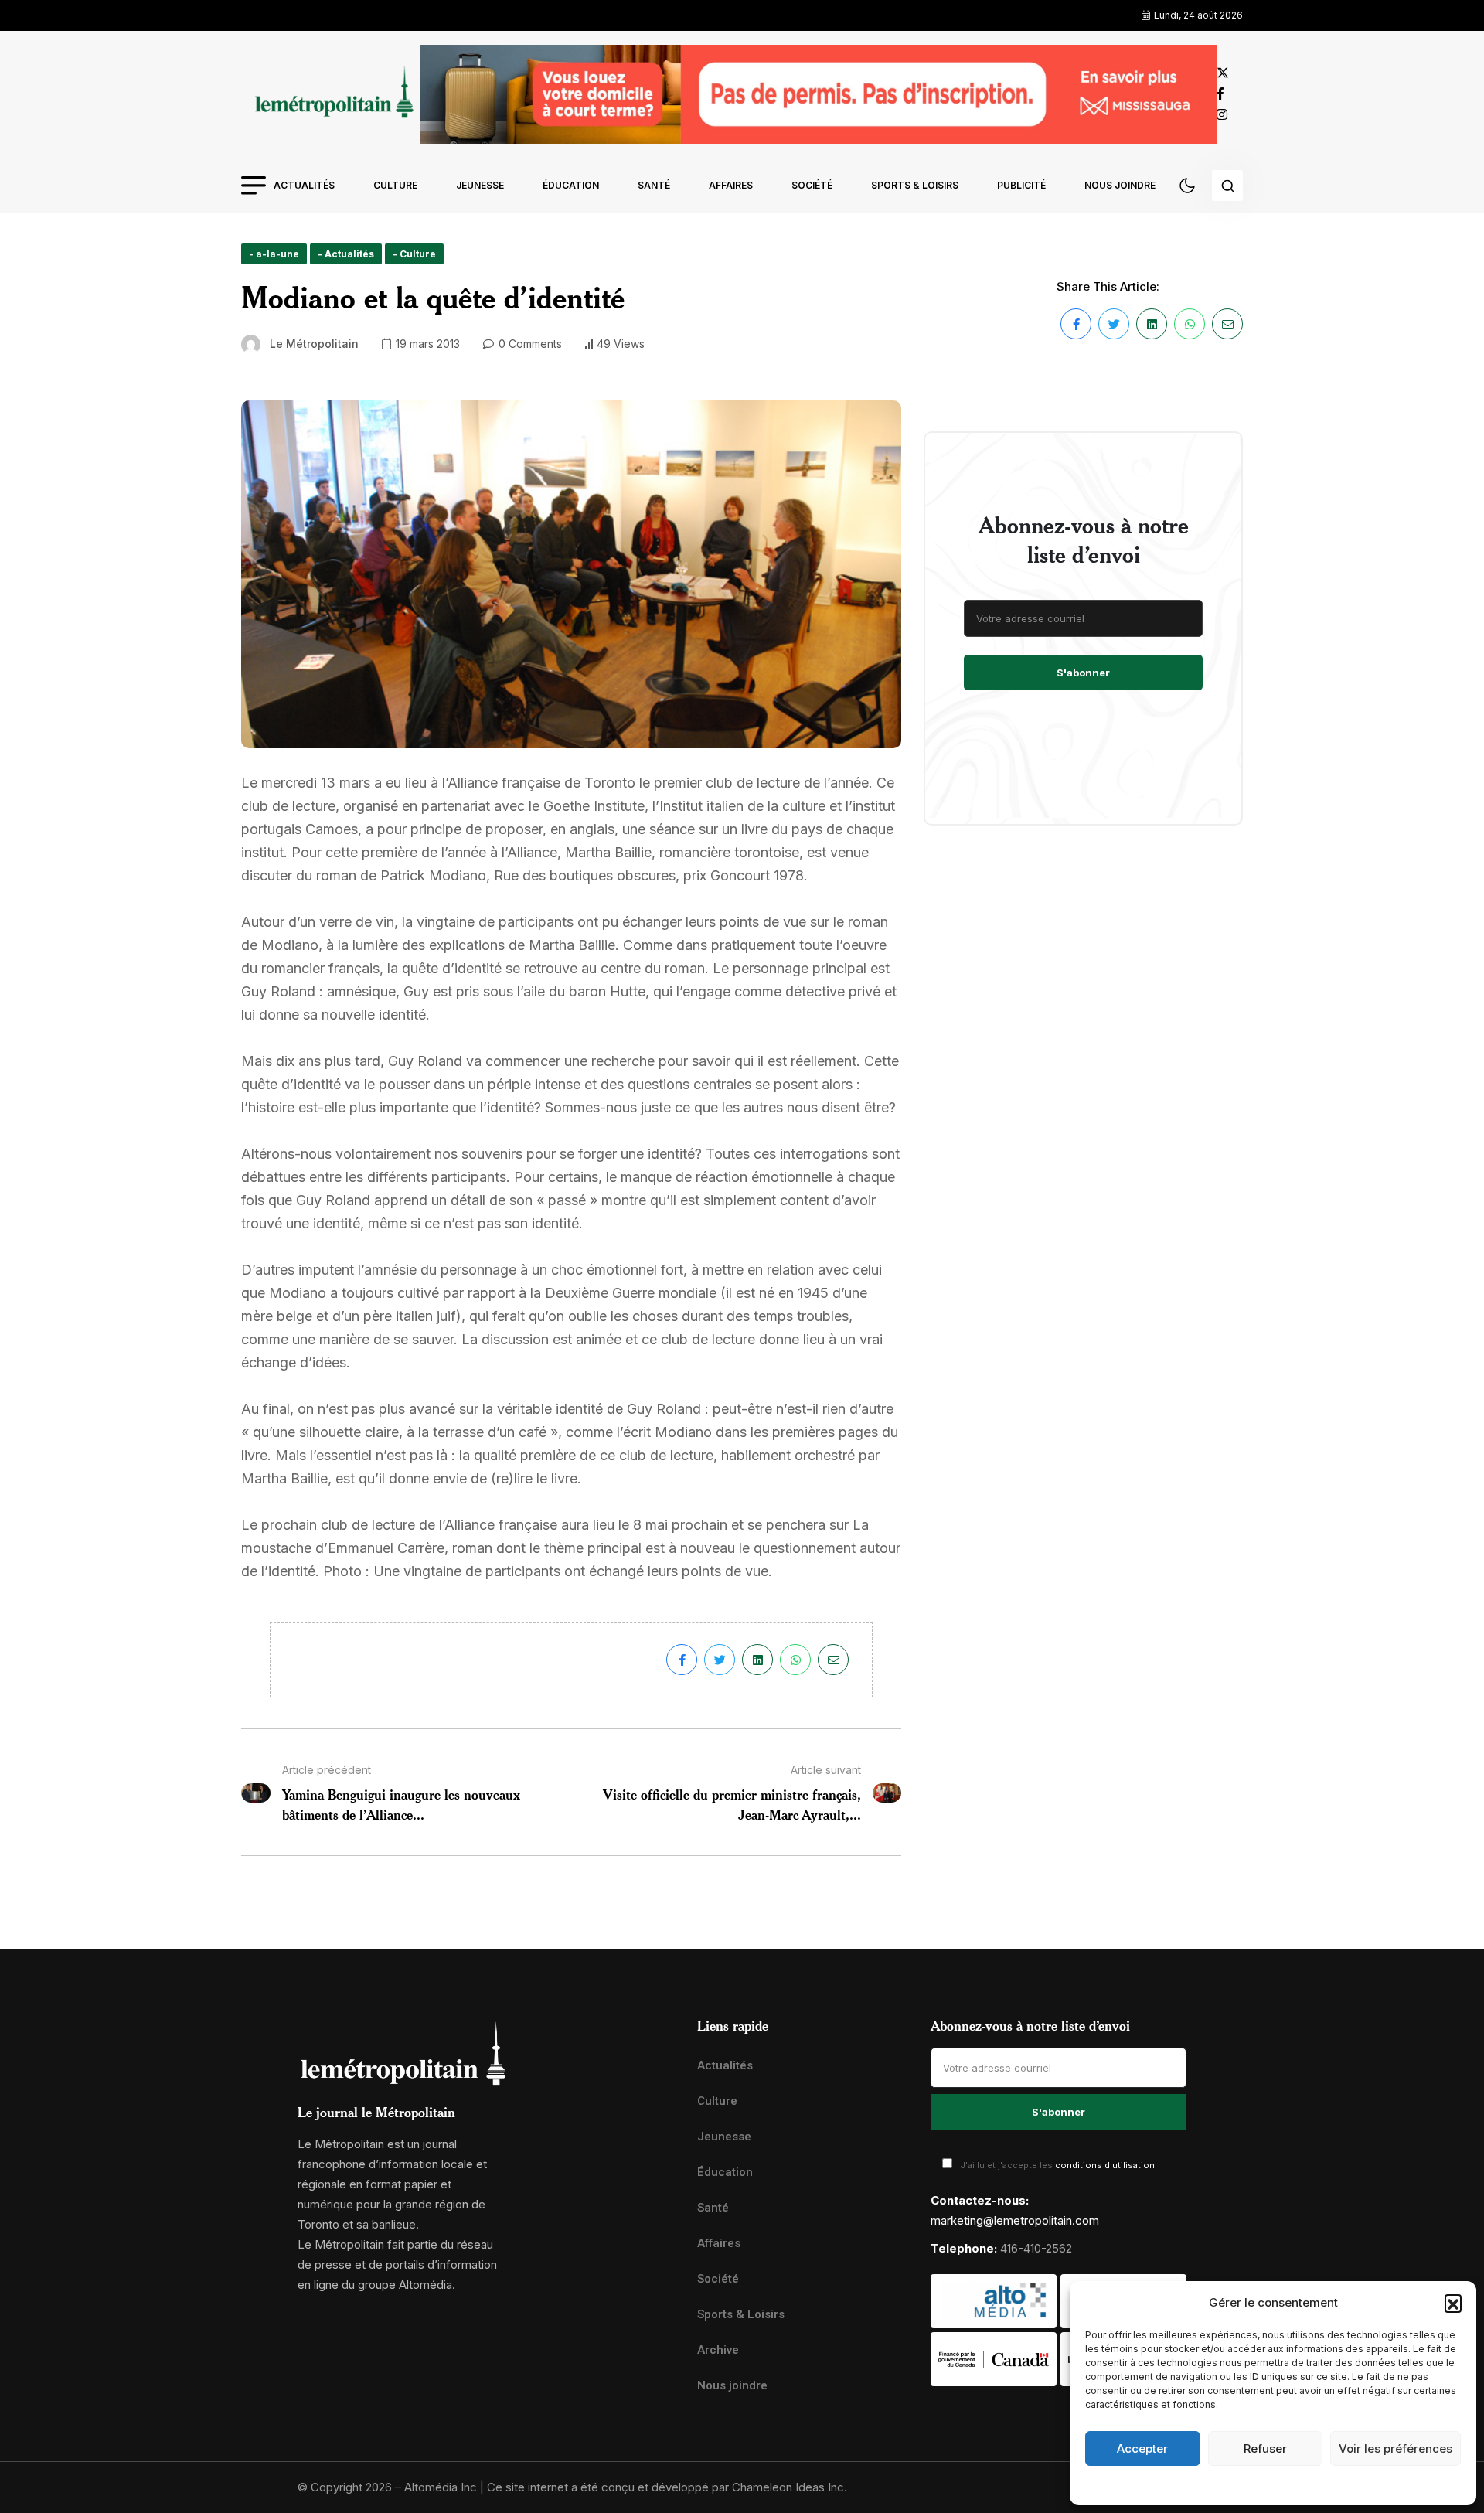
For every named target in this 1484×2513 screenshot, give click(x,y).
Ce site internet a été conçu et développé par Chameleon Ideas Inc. (667, 2487)
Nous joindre (1120, 185)
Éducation (571, 185)
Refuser (1265, 2448)
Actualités (304, 185)
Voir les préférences (1396, 2448)
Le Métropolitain (314, 344)
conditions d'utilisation (1105, 2165)
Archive (718, 2350)
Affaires (731, 185)
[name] (331, 94)
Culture (395, 185)
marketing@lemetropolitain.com (1015, 2220)
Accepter (1142, 2448)
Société (812, 185)
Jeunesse (480, 185)
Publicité (1021, 185)
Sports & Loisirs (915, 185)
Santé (654, 185)
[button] (1453, 2303)
